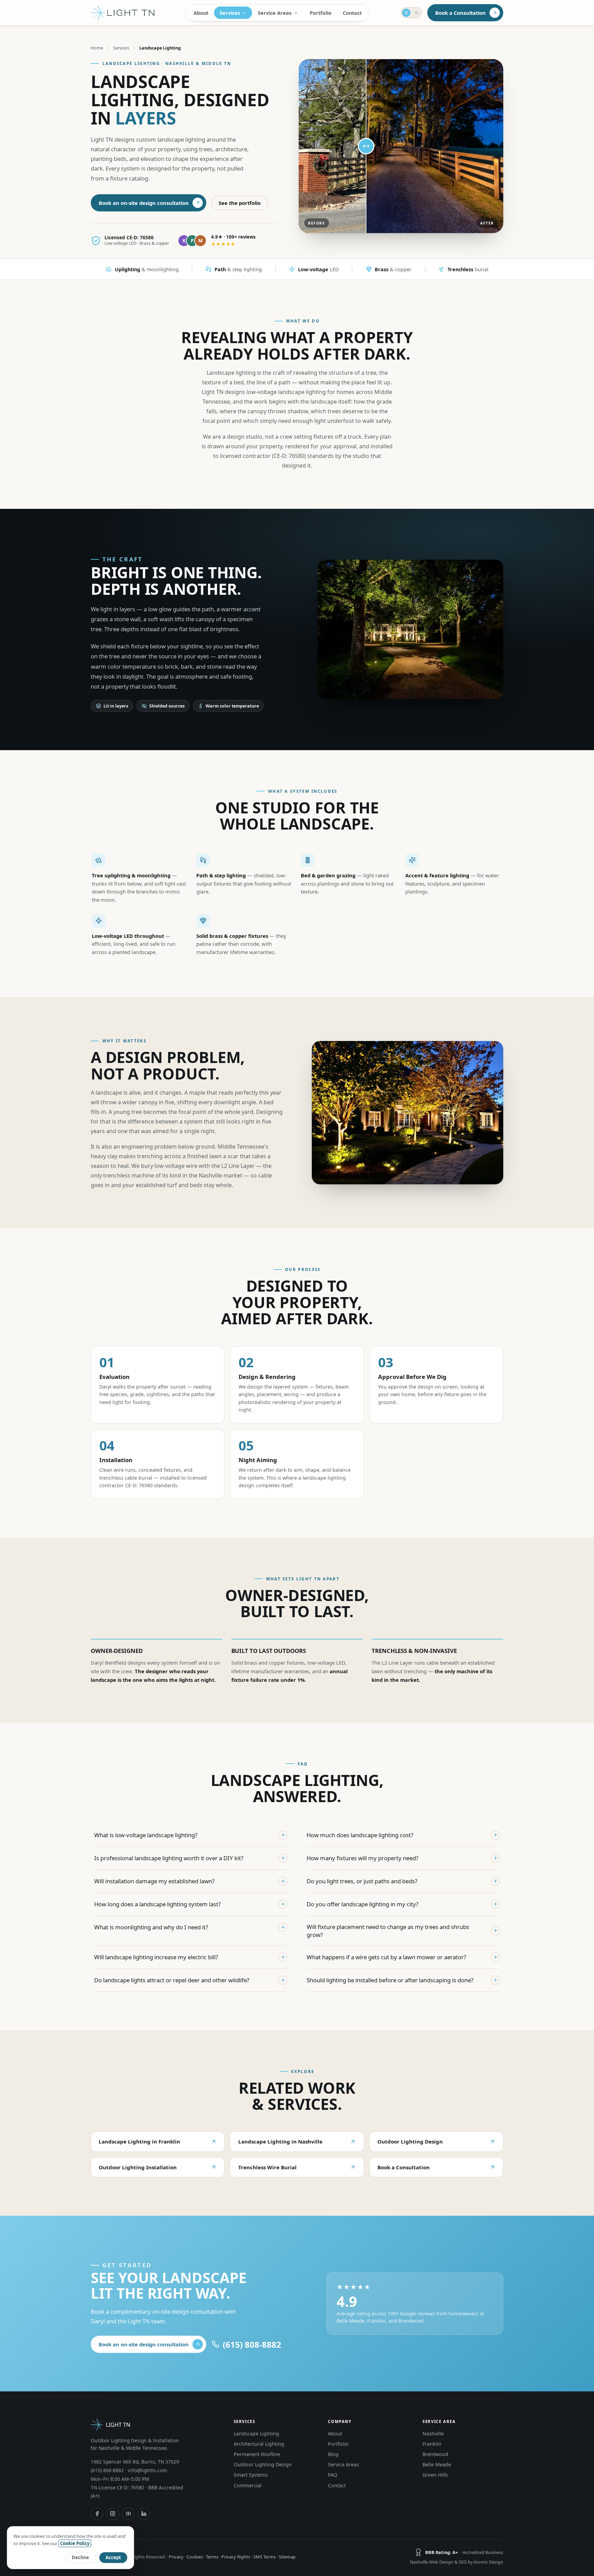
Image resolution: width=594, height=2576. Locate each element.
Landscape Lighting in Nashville (280, 2141)
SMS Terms (265, 2557)
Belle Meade (437, 2464)
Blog (333, 2454)
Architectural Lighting (259, 2444)
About (201, 13)
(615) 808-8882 (107, 2470)
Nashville (433, 2434)
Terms (212, 2557)
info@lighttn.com (147, 2470)
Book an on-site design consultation (144, 203)
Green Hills (435, 2475)
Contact (352, 13)
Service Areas (275, 13)
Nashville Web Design (432, 2562)
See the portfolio (240, 203)
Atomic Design (488, 2562)
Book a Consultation (460, 13)
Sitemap (287, 2557)
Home (97, 48)
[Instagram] (113, 2514)
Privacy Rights (236, 2557)
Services (230, 13)
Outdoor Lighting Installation (138, 2167)
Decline (80, 2557)
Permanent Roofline (257, 2454)
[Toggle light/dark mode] (411, 13)
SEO (463, 2562)
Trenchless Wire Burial (267, 2167)
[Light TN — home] (123, 13)
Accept (113, 2557)
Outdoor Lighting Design (410, 2141)
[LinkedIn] (144, 2514)
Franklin (432, 2444)
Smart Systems (251, 2475)
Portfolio (321, 13)
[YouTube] (128, 2514)
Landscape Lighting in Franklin (139, 2141)
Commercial (248, 2485)
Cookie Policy (75, 2543)
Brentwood (435, 2454)
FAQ (333, 2475)
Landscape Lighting (256, 2434)
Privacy (176, 2557)
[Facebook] (97, 2514)
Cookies (195, 2557)
